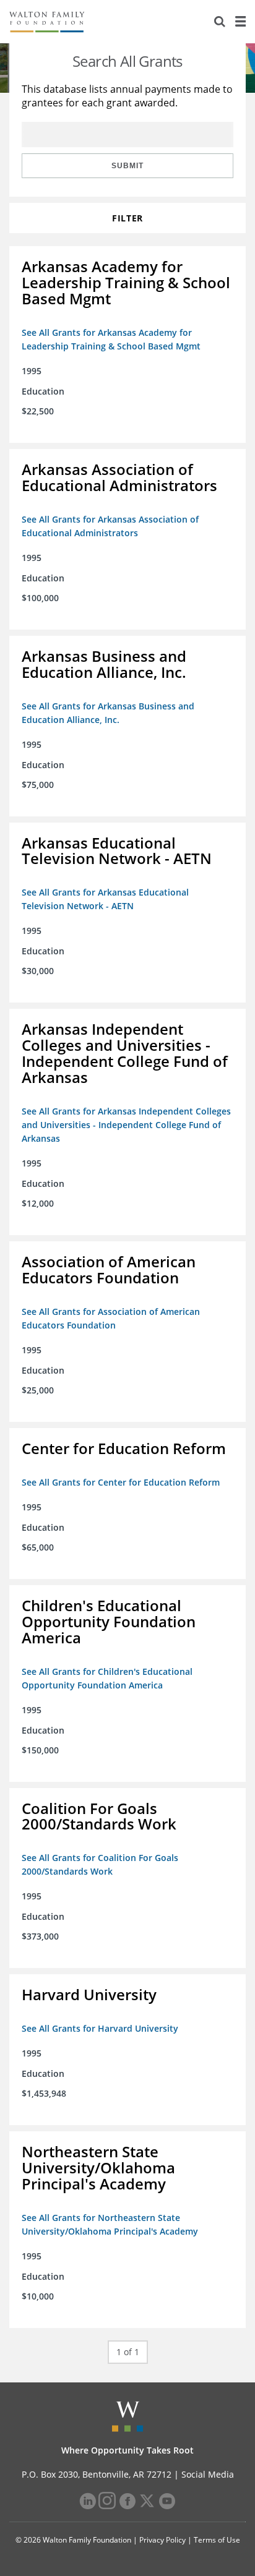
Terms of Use (217, 2540)
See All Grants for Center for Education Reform (121, 1482)
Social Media (208, 2474)
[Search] (220, 22)
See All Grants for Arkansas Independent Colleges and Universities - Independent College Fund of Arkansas (126, 1125)
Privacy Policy (162, 2540)
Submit (127, 166)
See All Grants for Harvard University (100, 2028)
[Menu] (240, 22)
